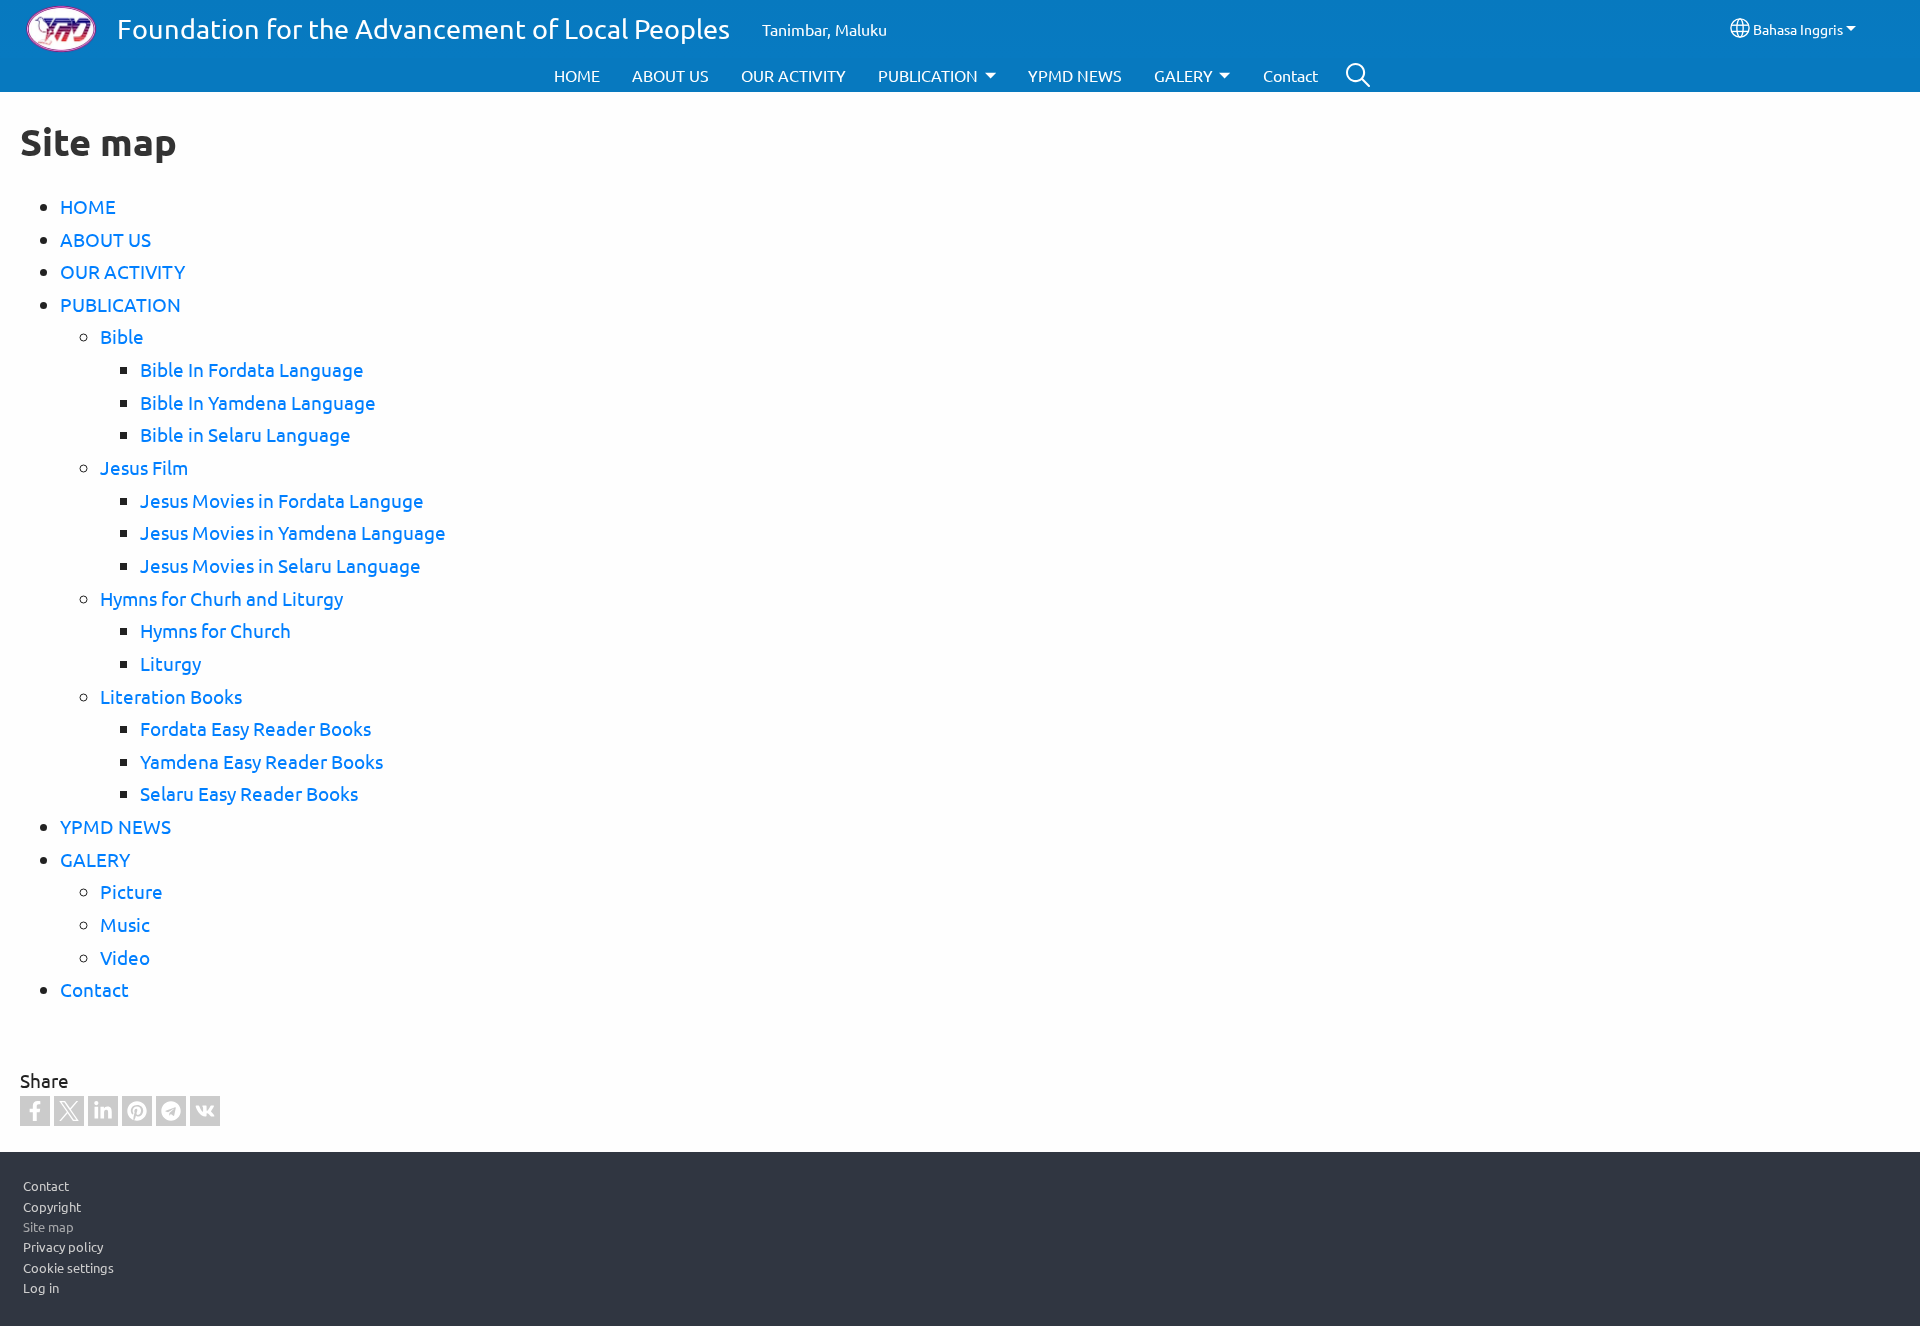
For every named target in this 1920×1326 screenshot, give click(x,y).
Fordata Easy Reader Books (255, 728)
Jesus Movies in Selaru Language (280, 565)
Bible (122, 336)
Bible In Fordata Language (252, 369)
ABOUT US (670, 75)
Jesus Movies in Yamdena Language (293, 532)
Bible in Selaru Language (245, 434)
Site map (48, 1226)
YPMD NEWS (1075, 75)
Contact (1290, 75)
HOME (577, 75)
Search (1358, 75)
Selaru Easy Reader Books (249, 793)
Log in (41, 1287)
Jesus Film (144, 467)
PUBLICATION (928, 75)
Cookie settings (68, 1267)
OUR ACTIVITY (793, 75)
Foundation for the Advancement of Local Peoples (423, 28)
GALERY (1183, 75)
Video (125, 957)
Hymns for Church (215, 630)
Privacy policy (63, 1246)
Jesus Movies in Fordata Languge (282, 500)
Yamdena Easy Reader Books (261, 761)
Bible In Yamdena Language (258, 402)
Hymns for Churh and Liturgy (221, 598)
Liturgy (170, 663)
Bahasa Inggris (1798, 29)
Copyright (52, 1206)
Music (125, 924)
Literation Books (171, 696)
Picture (131, 891)
